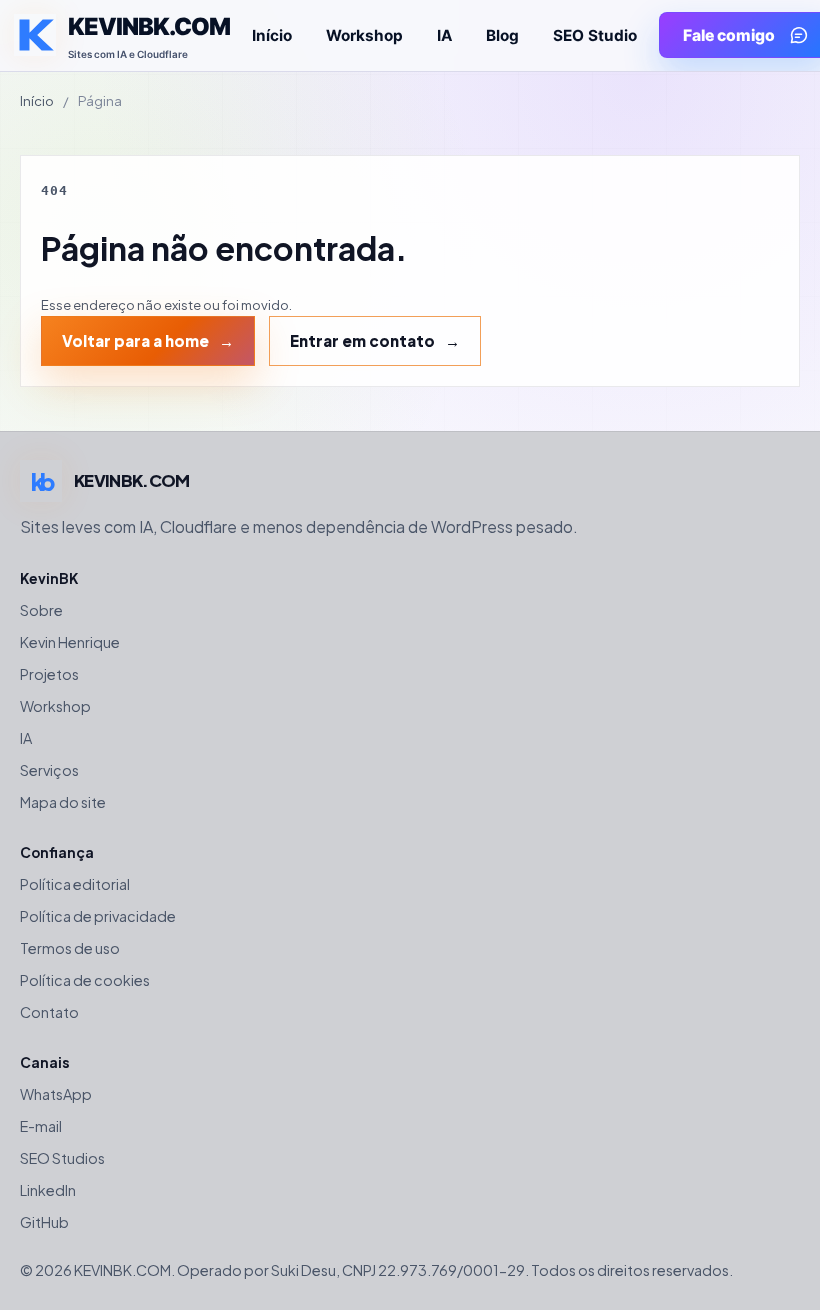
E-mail (41, 1126)
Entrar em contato (362, 340)
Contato (49, 1012)
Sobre (41, 610)
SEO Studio (595, 35)
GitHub (44, 1222)
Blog (502, 35)
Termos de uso (70, 948)
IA (444, 35)
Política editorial (75, 884)
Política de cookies (85, 980)
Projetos (49, 674)
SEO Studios (62, 1158)
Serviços (49, 770)
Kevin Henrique (70, 642)
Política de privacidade (98, 916)
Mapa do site (63, 802)
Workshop (364, 35)
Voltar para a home (135, 340)
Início (272, 35)
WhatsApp (56, 1094)
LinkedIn (48, 1190)
